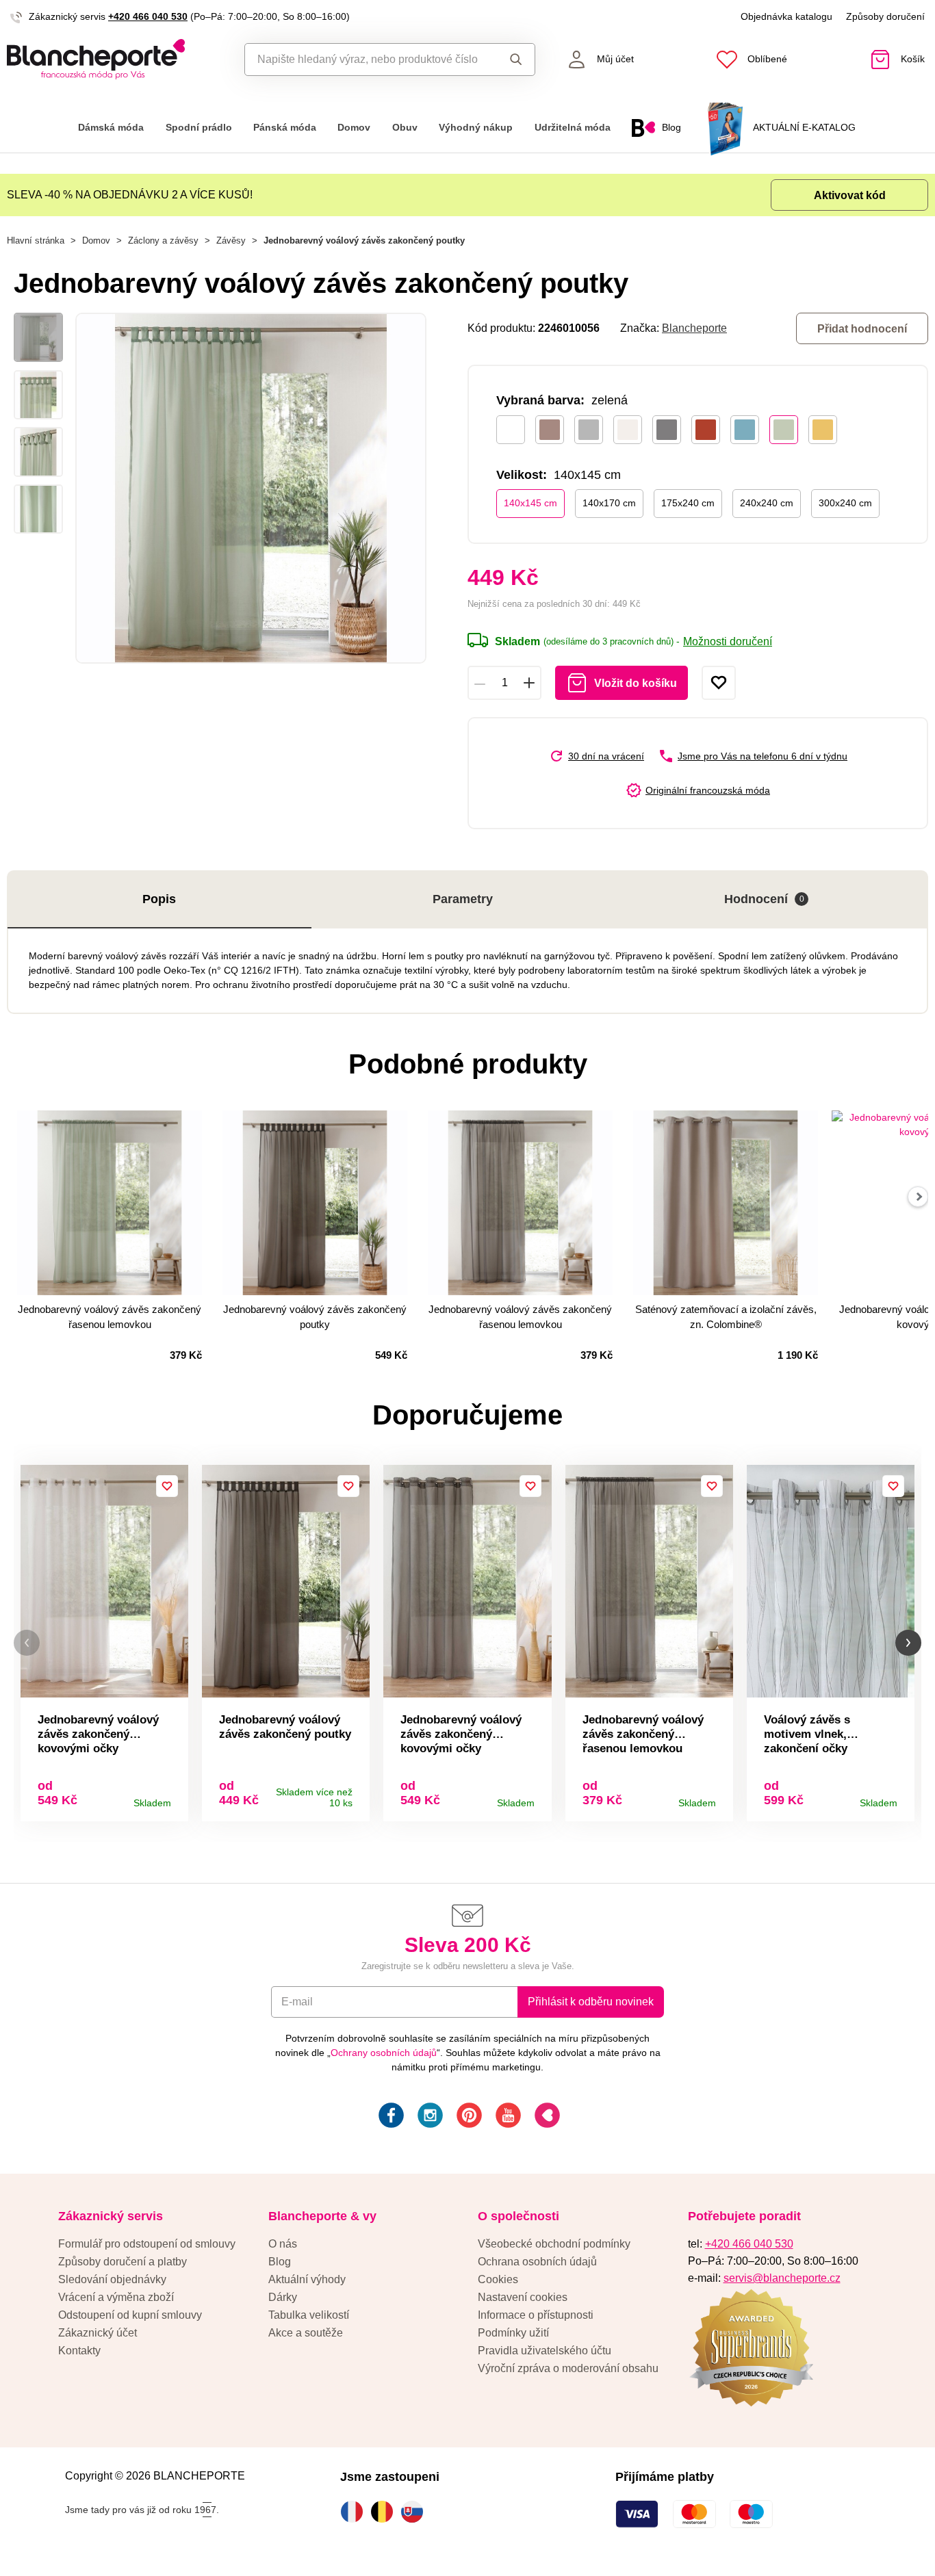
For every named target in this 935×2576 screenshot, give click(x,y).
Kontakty (79, 2351)
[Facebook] (390, 2117)
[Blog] (546, 2117)
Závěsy (231, 240)
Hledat (512, 60)
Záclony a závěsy (163, 240)
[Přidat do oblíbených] (719, 683)
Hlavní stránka (36, 240)
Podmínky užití (513, 2333)
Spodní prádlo (199, 128)
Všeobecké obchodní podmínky (554, 2244)
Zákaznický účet (98, 2333)
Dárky (283, 2297)
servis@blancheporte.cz (782, 2278)
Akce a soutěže (306, 2333)
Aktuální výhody (307, 2279)
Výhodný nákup (476, 128)
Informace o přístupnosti (536, 2315)
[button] (27, 1643)
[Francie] (355, 2512)
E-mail (297, 2002)
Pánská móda (285, 128)
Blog (280, 2262)
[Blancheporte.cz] (117, 59)
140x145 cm (530, 503)
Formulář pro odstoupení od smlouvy (147, 2244)
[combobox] (368, 60)
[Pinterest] (468, 2117)
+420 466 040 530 (148, 16)
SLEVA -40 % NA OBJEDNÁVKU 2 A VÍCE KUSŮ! (130, 195)
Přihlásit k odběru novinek (591, 2002)
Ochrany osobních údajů (384, 2053)
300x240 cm (845, 503)
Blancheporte (694, 328)
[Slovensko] (415, 2512)
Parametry (463, 899)
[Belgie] (385, 2512)
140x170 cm (609, 503)
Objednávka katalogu (786, 16)
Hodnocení (764, 899)
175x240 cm (688, 503)
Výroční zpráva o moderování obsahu (568, 2368)
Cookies (498, 2279)
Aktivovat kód (850, 195)
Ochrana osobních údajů (537, 2262)
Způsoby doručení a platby (123, 2262)
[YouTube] (507, 2117)
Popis (159, 899)
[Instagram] (429, 2117)
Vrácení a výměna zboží (116, 2297)
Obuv (405, 128)
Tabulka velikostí (309, 2315)
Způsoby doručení (885, 16)
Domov (354, 128)
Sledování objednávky (112, 2279)
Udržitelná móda (573, 128)
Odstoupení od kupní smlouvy (130, 2315)
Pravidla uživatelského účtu (545, 2351)
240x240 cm (767, 503)
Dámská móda (111, 128)
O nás (283, 2244)
